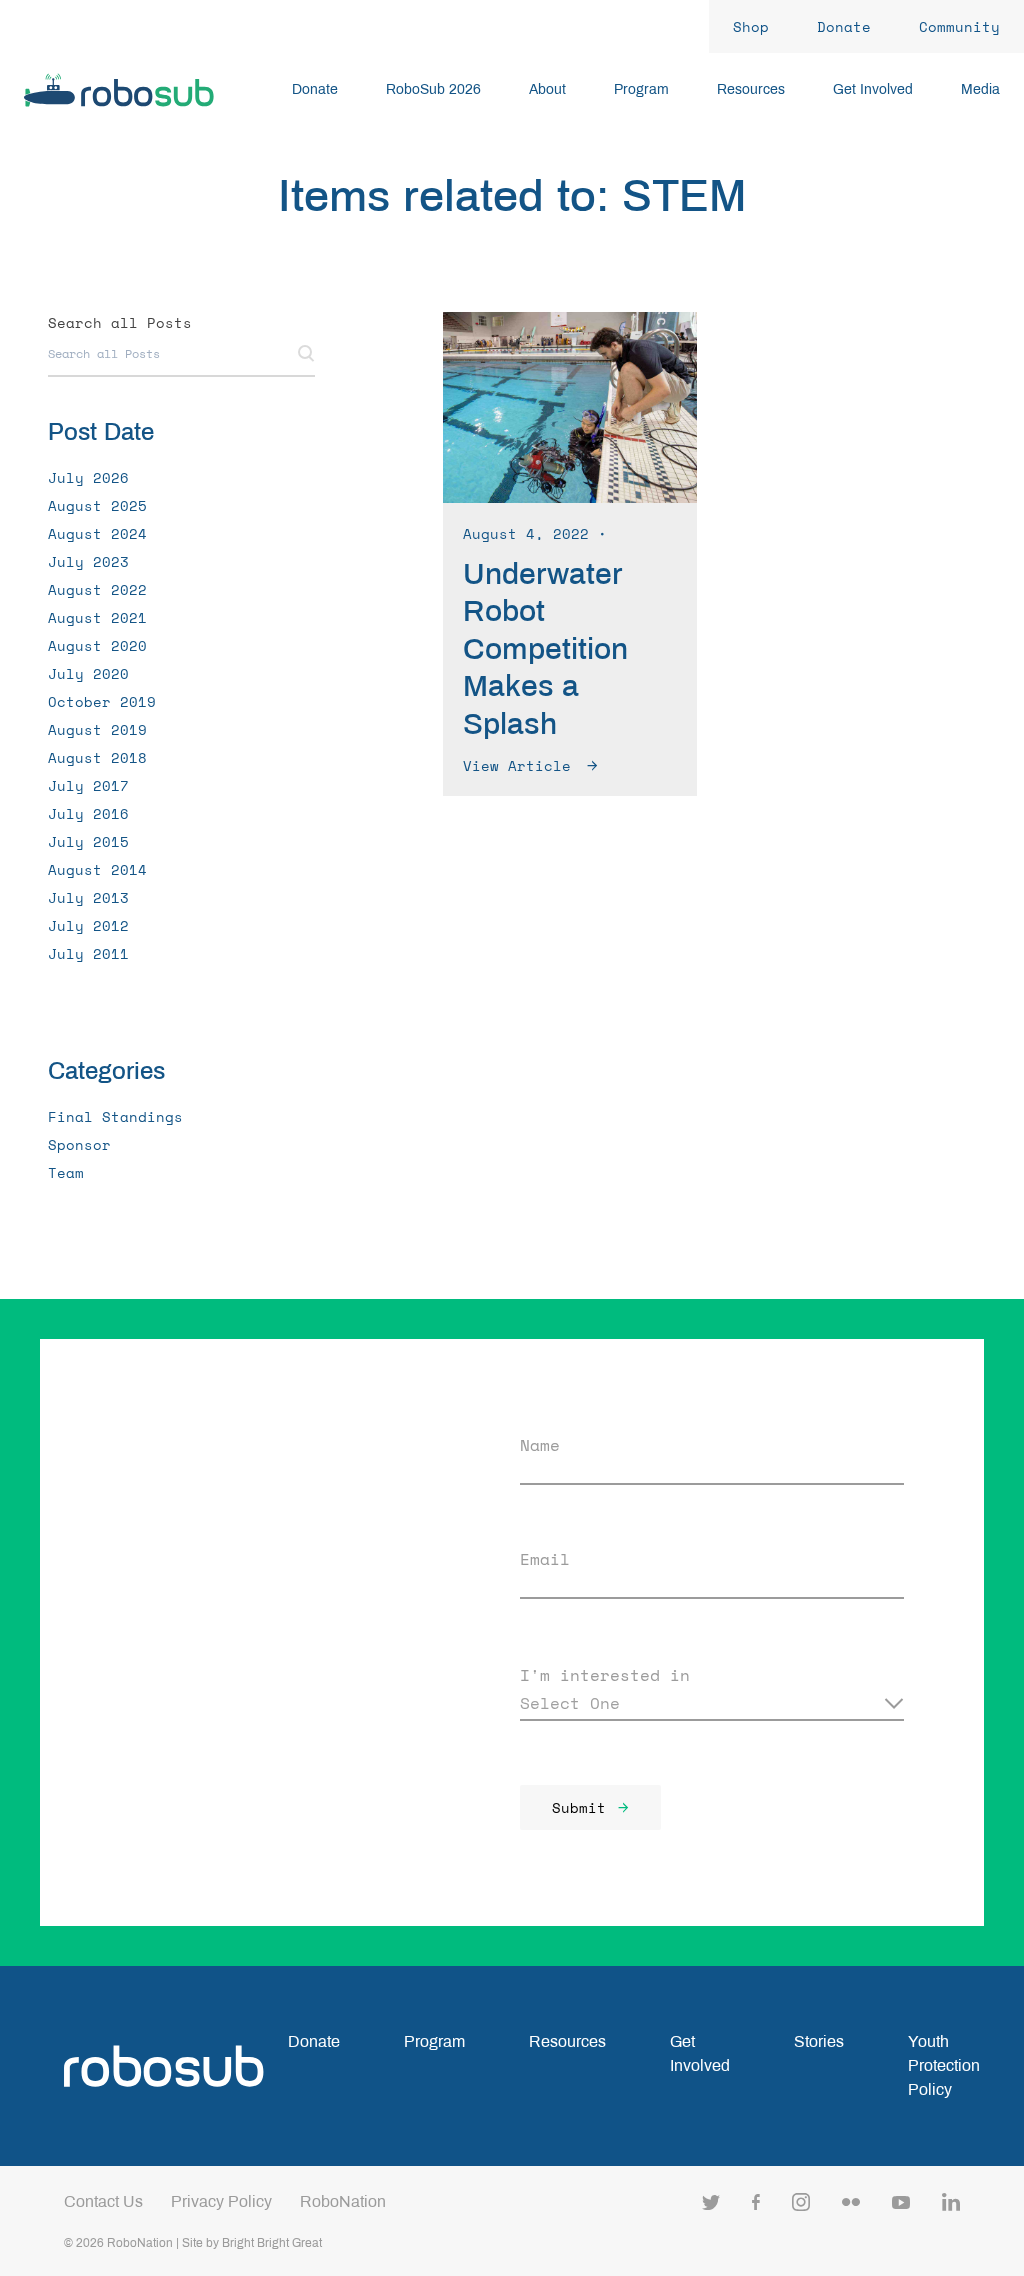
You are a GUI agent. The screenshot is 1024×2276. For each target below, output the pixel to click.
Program (434, 2041)
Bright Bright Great (272, 2243)
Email (545, 1559)
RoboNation (343, 2201)
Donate (314, 2041)
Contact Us (103, 2201)
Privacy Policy (221, 2201)
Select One (570, 1703)
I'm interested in (605, 1675)
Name (540, 1445)
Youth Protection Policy (944, 2065)
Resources (567, 2041)
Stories (819, 2041)
